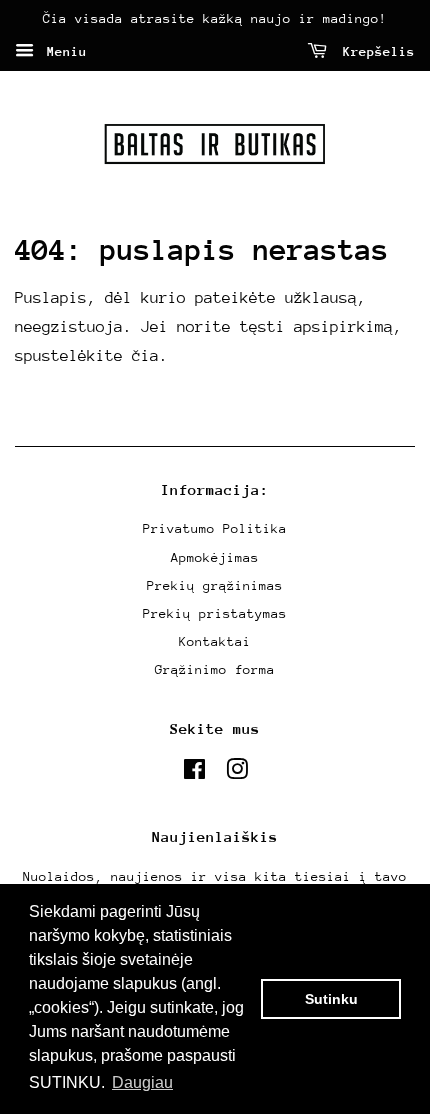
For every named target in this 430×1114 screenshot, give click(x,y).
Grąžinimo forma (215, 669)
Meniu (63, 51)
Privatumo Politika (215, 528)
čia (145, 356)
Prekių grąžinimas (215, 585)
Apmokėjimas (215, 557)
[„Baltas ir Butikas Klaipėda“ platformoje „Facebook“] (194, 773)
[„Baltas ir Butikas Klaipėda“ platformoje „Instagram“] (237, 773)
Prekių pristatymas (215, 613)
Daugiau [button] (142, 1082)
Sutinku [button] (331, 999)
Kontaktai (215, 641)
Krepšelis (375, 51)
